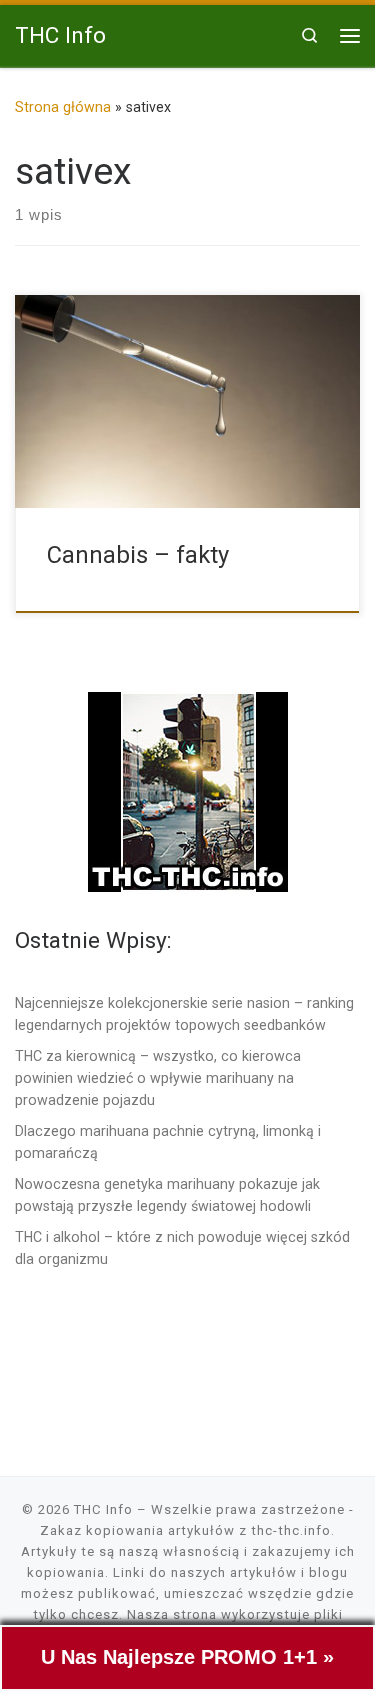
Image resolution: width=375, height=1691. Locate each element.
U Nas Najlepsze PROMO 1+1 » (187, 1657)
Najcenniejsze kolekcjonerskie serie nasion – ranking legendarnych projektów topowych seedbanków (184, 1014)
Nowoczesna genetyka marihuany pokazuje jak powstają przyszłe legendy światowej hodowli (167, 1195)
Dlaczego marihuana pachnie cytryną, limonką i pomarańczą (168, 1142)
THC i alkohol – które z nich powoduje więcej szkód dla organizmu (182, 1248)
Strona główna (63, 107)
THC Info (103, 1509)
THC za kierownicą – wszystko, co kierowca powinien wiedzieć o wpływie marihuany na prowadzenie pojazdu (158, 1078)
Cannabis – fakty (138, 555)
